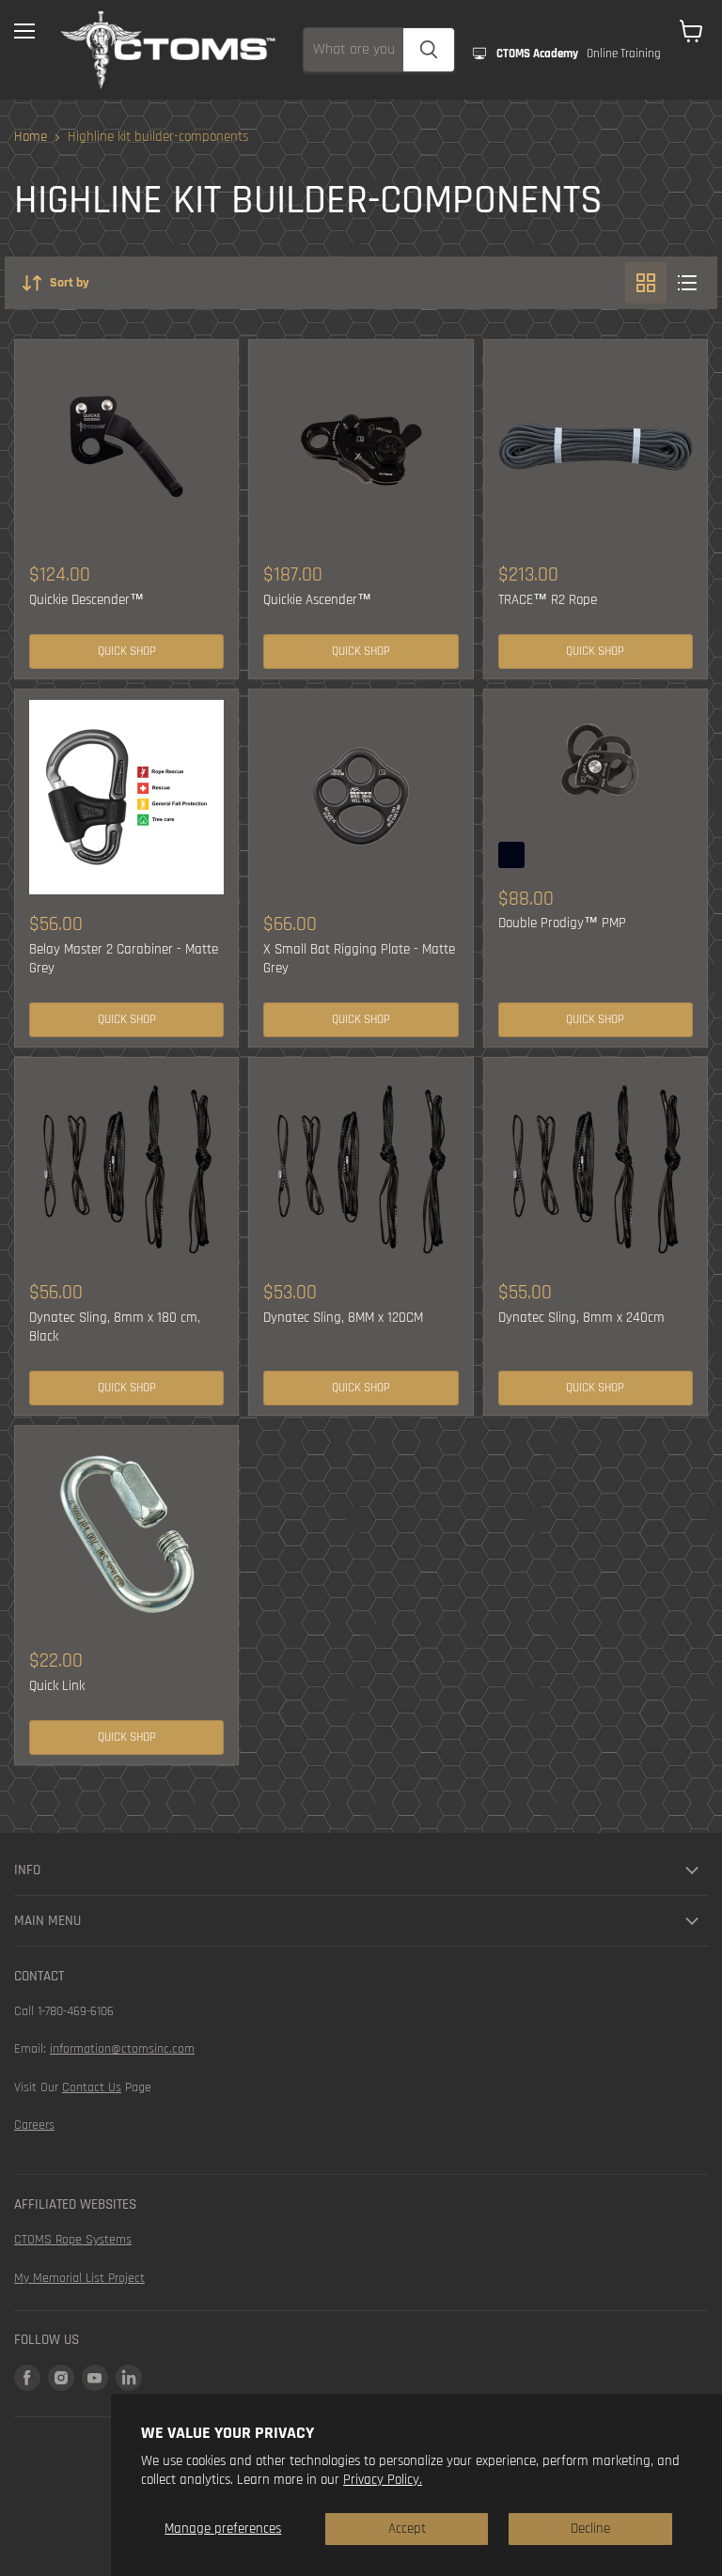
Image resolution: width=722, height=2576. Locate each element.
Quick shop (127, 652)
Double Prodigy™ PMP (562, 923)
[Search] (429, 50)
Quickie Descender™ (86, 600)
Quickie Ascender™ (317, 600)
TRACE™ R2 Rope (548, 600)
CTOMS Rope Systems (73, 2240)
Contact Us (92, 2087)
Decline (590, 2529)
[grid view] (646, 283)
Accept (407, 2529)
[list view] (687, 283)
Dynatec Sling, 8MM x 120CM (343, 1318)
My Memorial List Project (79, 2278)
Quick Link (57, 1686)
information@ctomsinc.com (122, 2049)
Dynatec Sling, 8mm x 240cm (581, 1318)
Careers (34, 2125)
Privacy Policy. (383, 2480)
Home (31, 137)
